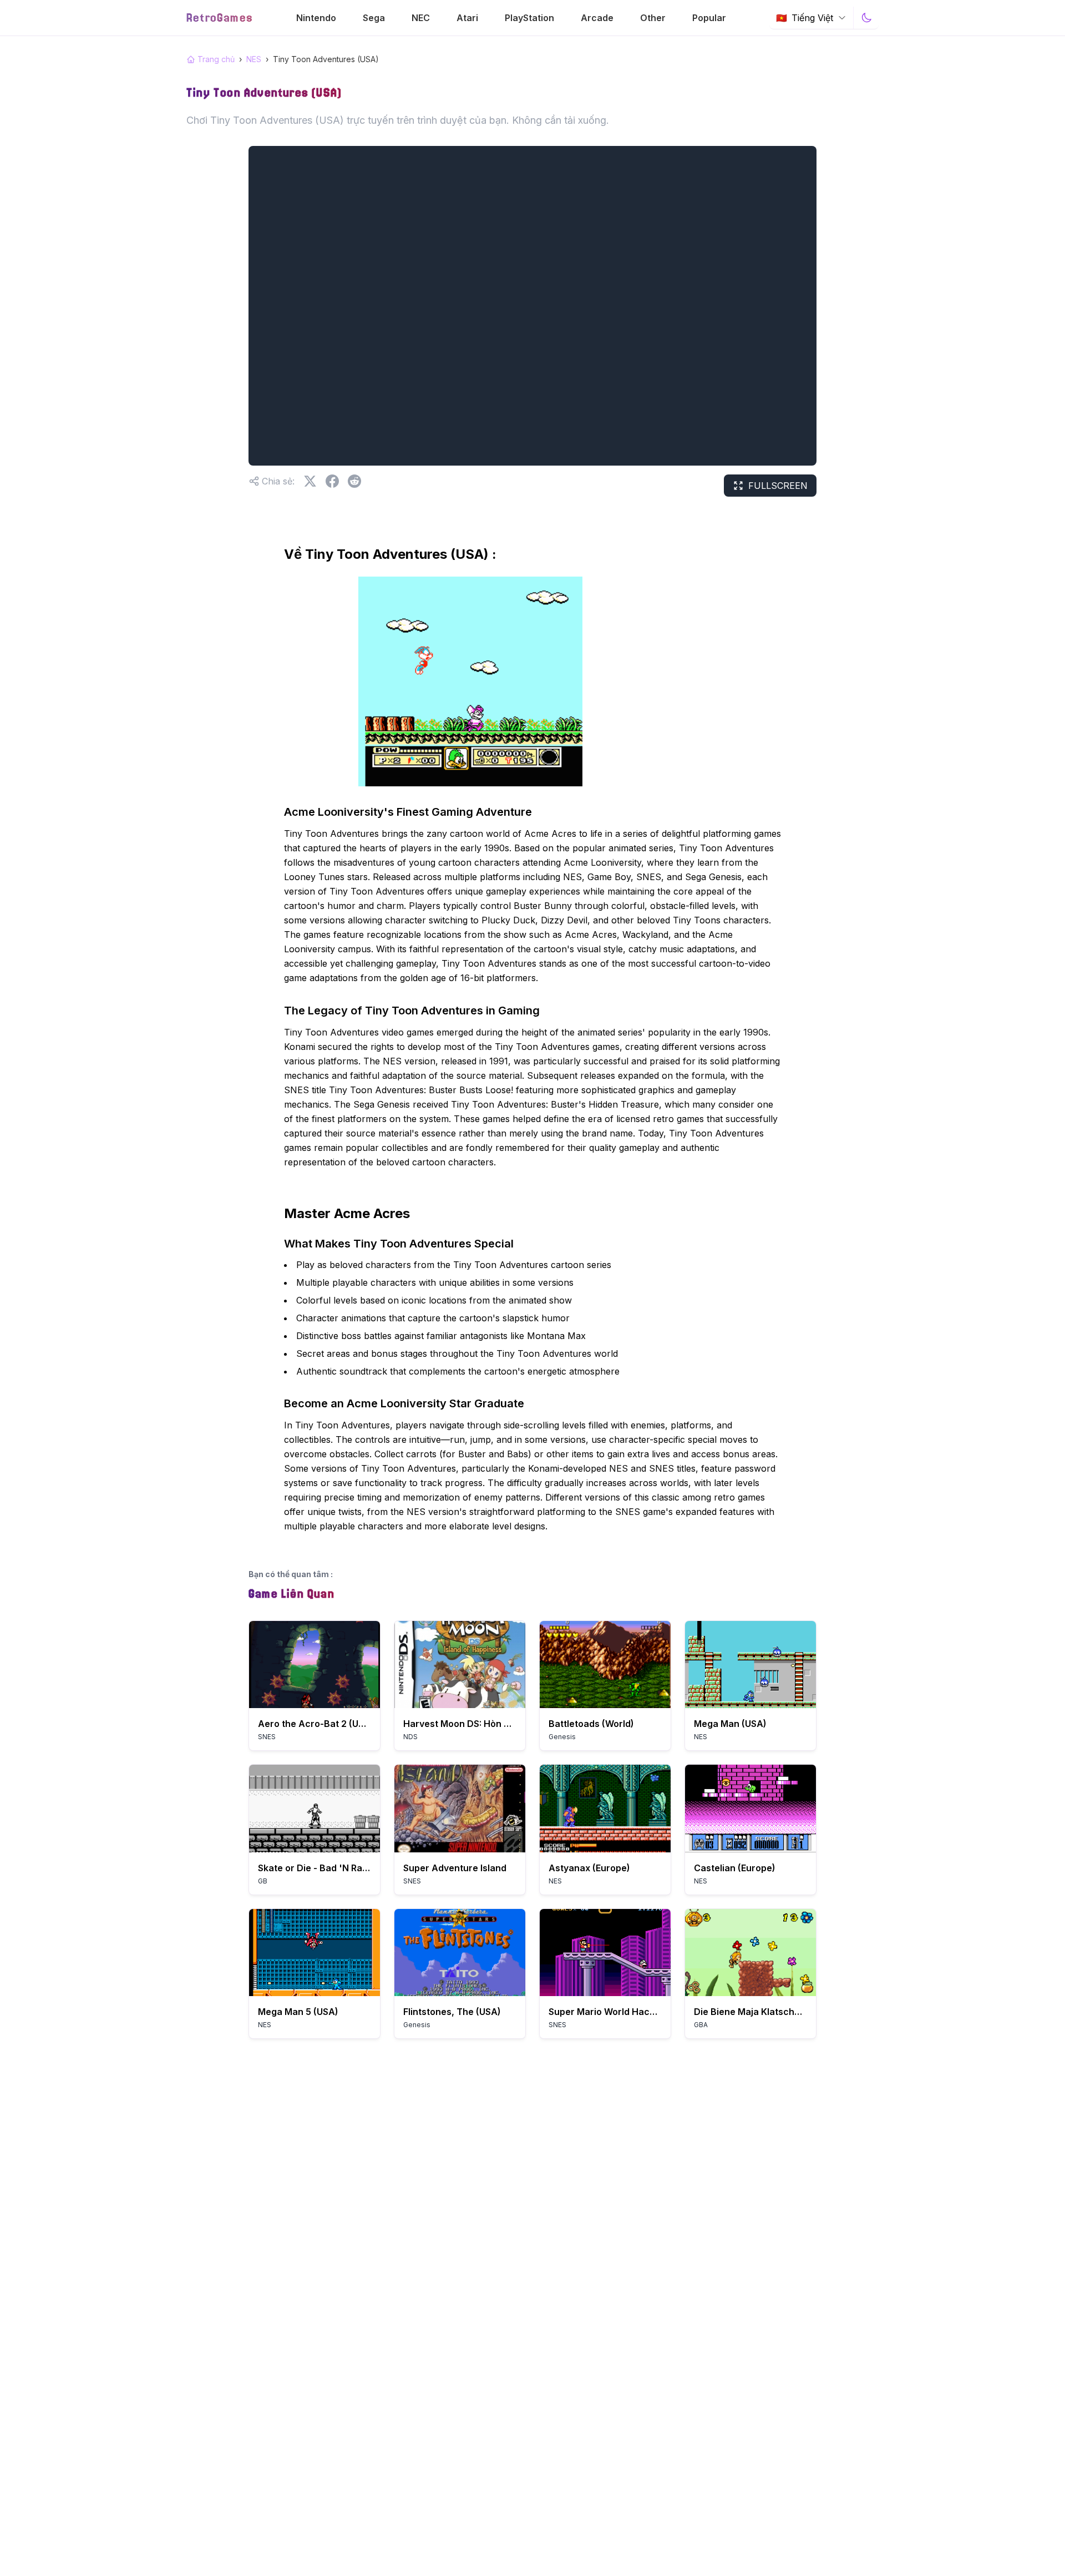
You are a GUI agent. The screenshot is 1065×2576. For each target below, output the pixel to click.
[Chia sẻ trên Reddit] (354, 481)
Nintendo (316, 18)
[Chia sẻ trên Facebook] (332, 481)
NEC (421, 18)
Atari (467, 18)
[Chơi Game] (315, 1665)
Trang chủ (216, 59)
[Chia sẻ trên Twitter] (310, 481)
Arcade (597, 18)
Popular (709, 18)
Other (653, 18)
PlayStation (529, 18)
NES (254, 59)
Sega (374, 18)
